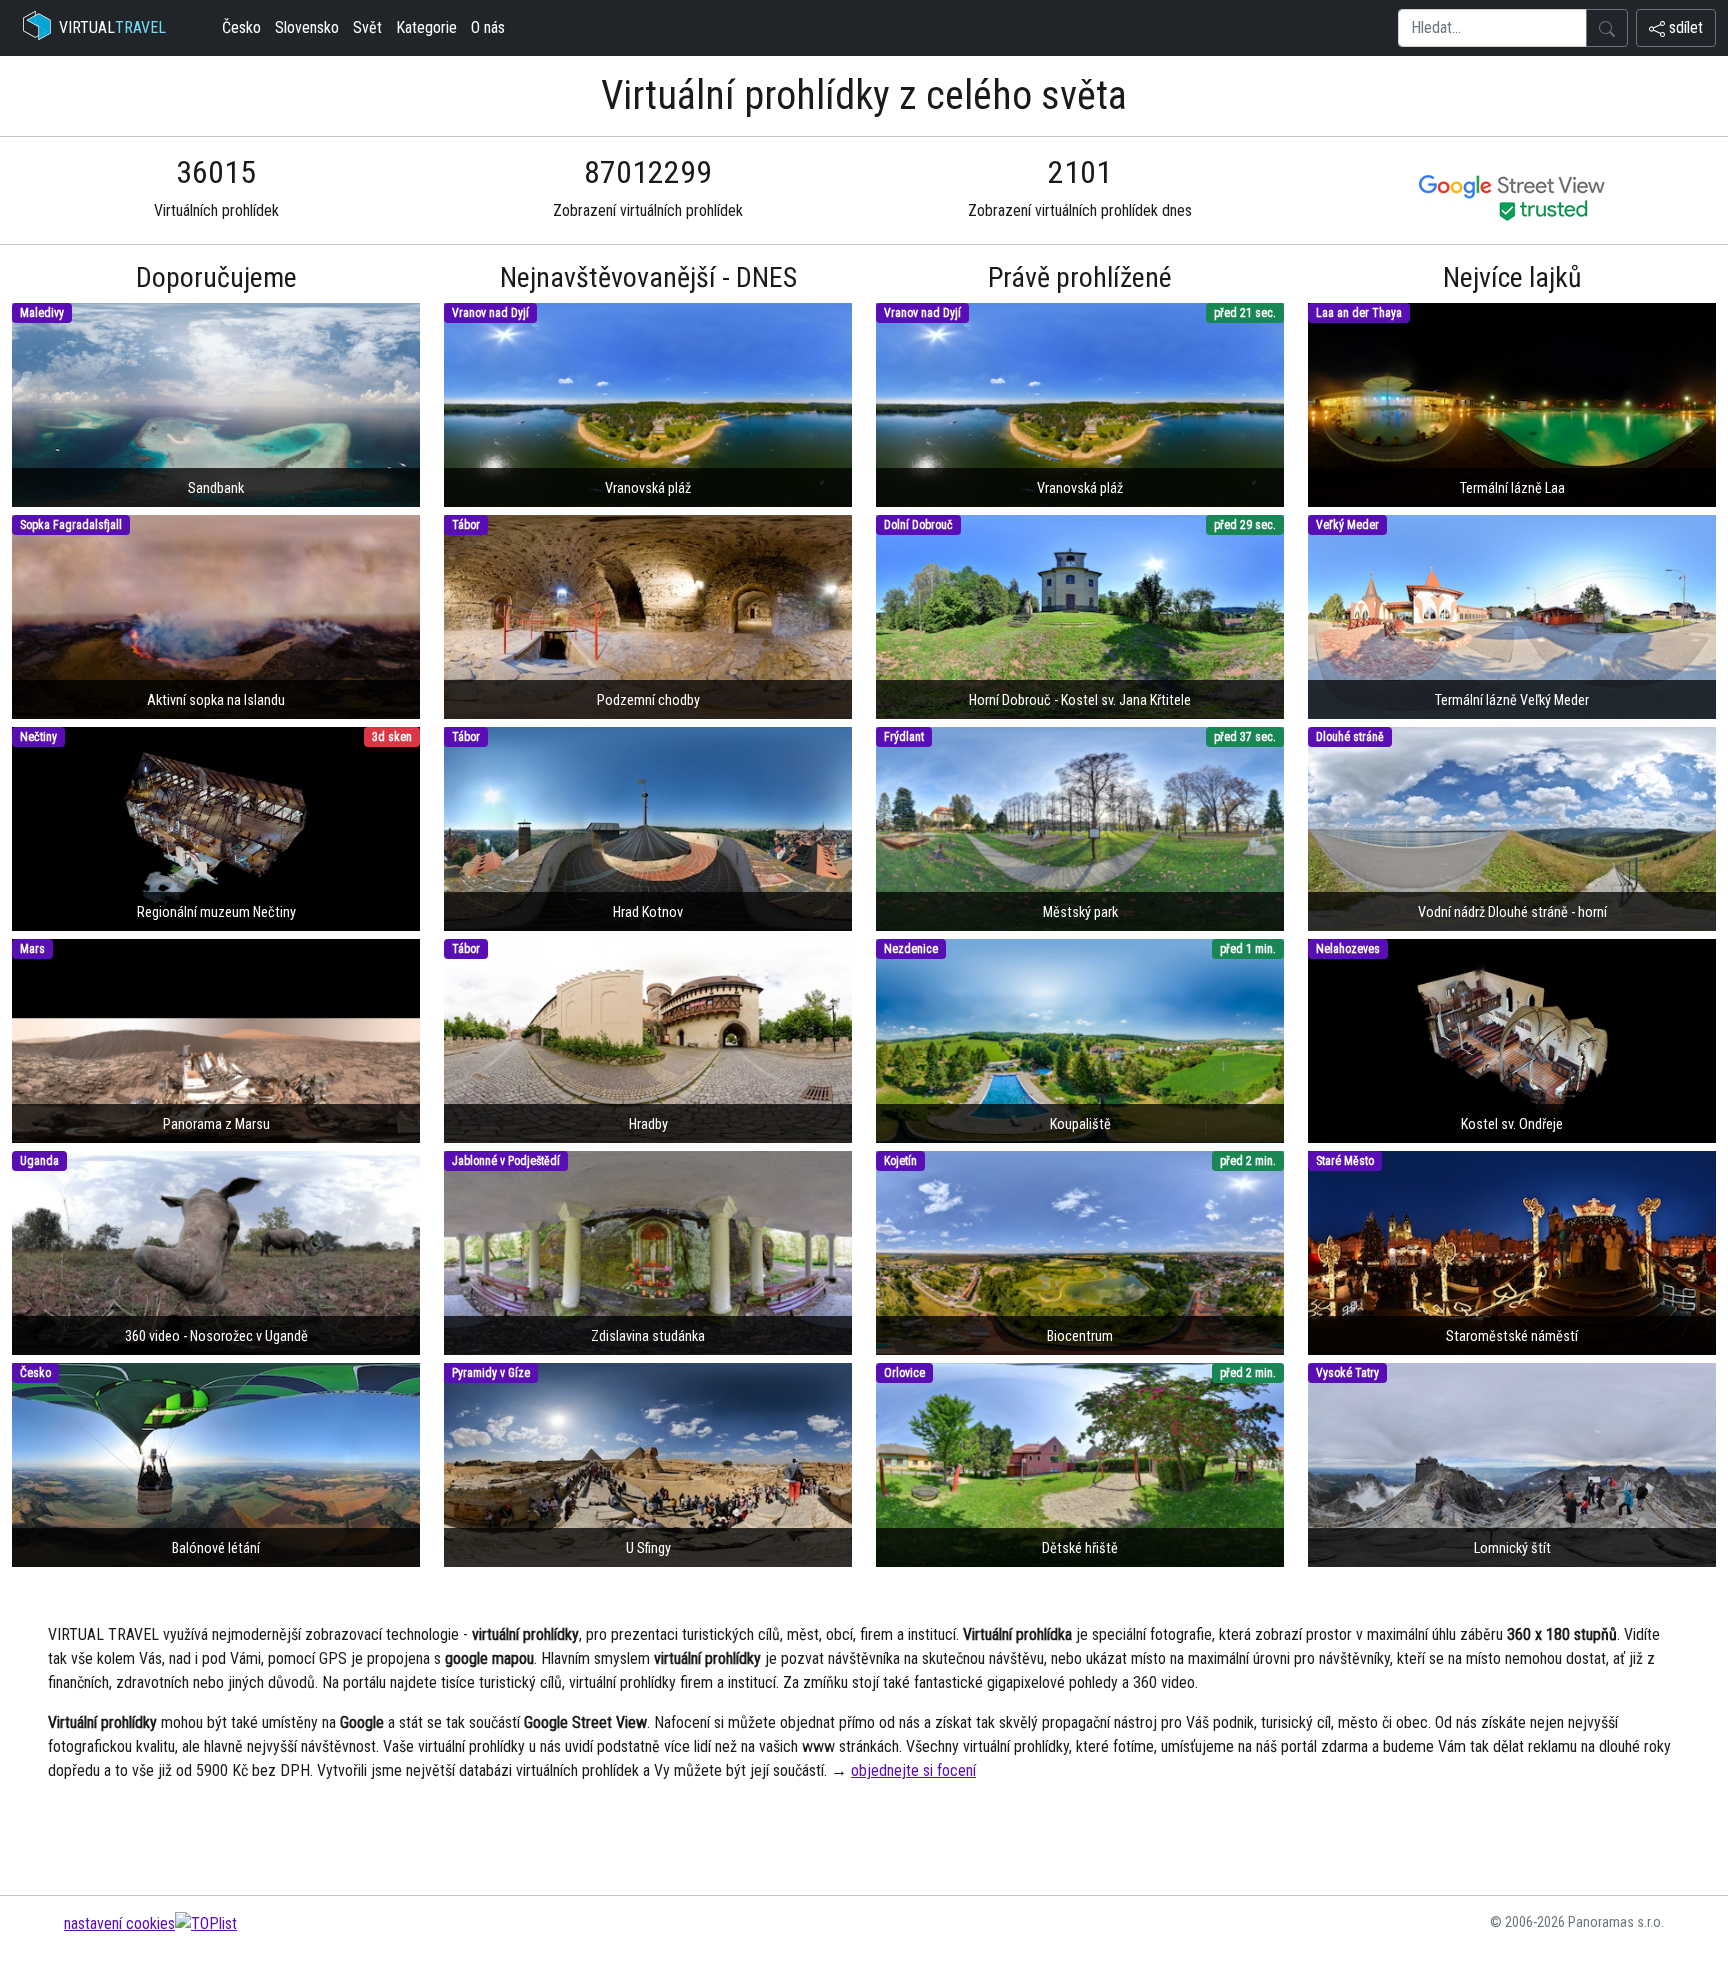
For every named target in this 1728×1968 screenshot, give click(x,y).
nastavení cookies (119, 1923)
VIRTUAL (112, 27)
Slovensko (307, 27)
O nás (488, 27)
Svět (367, 27)
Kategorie (426, 27)
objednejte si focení (913, 1770)
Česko (241, 27)
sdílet (1684, 27)
